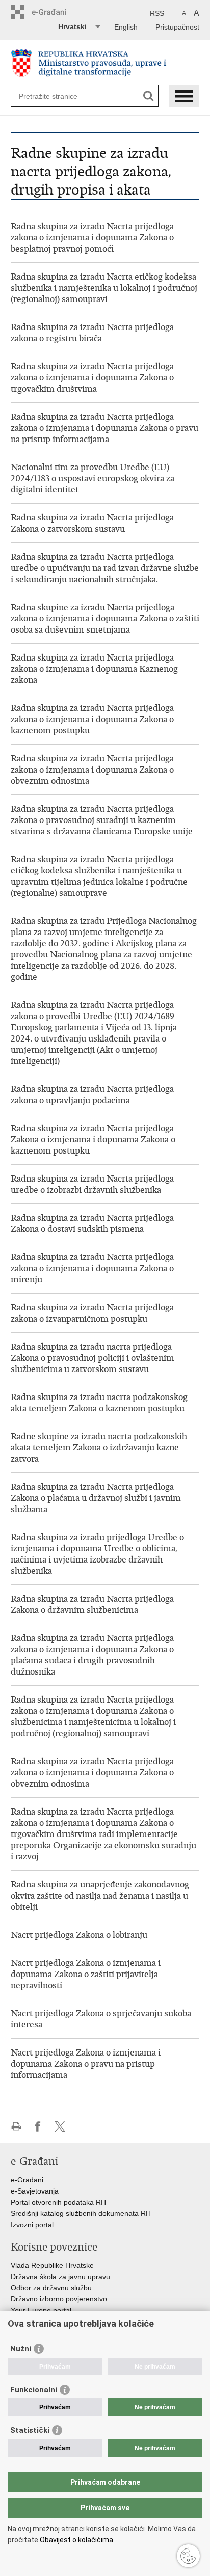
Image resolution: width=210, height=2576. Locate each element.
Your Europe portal (41, 2310)
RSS (157, 13)
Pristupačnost (177, 27)
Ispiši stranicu (16, 2127)
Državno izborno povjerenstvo (59, 2299)
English (126, 27)
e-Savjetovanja (35, 2191)
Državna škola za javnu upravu (60, 2277)
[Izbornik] (184, 96)
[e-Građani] (54, 12)
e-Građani (27, 2180)
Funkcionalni (34, 2390)
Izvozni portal (32, 2225)
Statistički (30, 2430)
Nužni (21, 2349)
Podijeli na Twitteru (60, 2127)
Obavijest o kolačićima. (76, 2540)
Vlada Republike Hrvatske (52, 2265)
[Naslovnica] (105, 63)
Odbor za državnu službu (51, 2288)
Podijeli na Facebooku (38, 2127)
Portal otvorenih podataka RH (58, 2202)
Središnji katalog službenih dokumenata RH (81, 2213)
